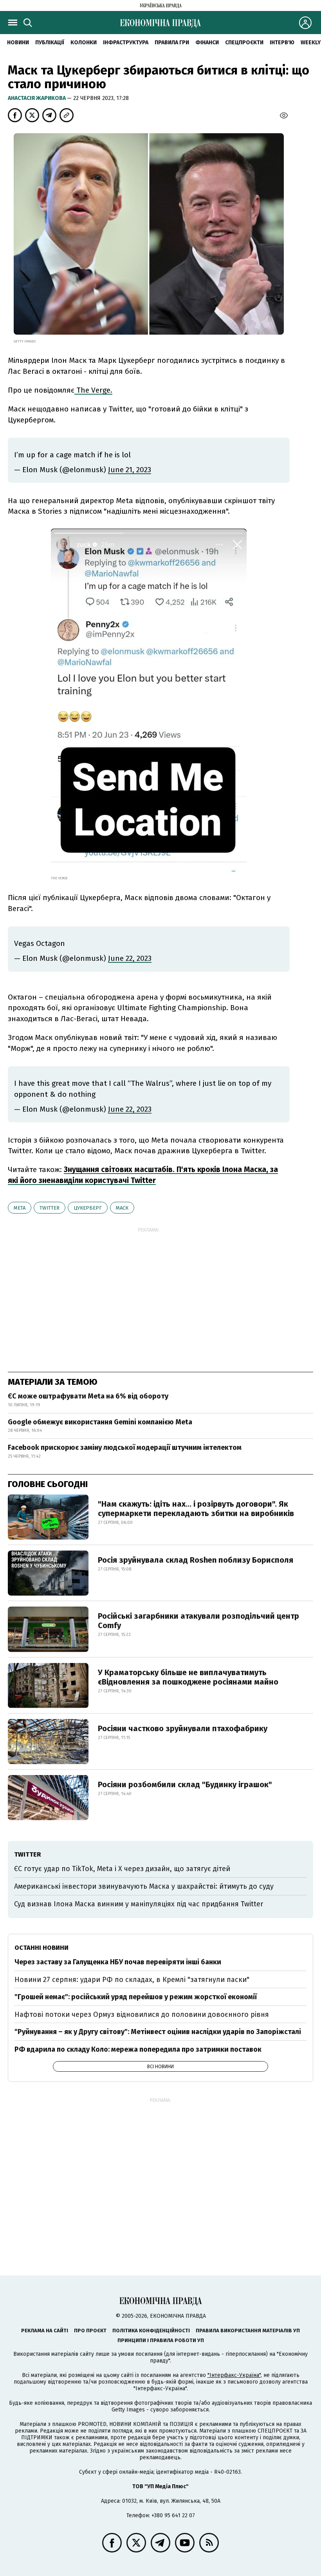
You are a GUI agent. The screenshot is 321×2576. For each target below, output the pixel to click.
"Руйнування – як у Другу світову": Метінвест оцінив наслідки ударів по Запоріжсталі (158, 2032)
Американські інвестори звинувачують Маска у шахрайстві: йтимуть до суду (144, 1886)
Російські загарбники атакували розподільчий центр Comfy (198, 1621)
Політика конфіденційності (151, 2331)
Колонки (84, 43)
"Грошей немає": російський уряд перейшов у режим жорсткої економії (136, 1997)
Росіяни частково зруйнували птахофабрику (183, 1728)
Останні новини (41, 1948)
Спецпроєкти (244, 43)
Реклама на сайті (45, 2331)
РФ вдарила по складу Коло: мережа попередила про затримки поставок (138, 2049)
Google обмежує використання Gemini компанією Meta (100, 1422)
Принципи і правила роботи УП (161, 2340)
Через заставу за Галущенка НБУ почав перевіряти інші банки (118, 1962)
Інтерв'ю (282, 43)
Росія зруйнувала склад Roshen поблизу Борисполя (196, 1560)
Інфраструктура (126, 43)
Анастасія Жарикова (37, 98)
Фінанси (207, 43)
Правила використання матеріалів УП (248, 2331)
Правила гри (172, 43)
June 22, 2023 (130, 958)
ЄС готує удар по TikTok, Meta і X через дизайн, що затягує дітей (122, 1869)
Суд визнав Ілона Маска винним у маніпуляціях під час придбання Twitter (139, 1904)
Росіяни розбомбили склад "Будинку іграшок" (185, 1784)
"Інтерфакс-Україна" (234, 2375)
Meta (20, 1208)
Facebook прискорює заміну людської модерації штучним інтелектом (125, 1447)
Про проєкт (90, 2331)
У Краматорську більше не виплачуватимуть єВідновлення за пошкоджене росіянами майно (188, 1677)
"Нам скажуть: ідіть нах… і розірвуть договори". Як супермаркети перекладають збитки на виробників (196, 1509)
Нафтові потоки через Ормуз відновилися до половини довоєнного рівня (142, 2014)
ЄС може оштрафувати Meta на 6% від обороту (88, 1396)
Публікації (50, 43)
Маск (122, 1208)
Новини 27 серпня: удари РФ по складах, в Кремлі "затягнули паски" (132, 1980)
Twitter (50, 1208)
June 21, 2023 (130, 470)
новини (18, 43)
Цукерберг (88, 1208)
